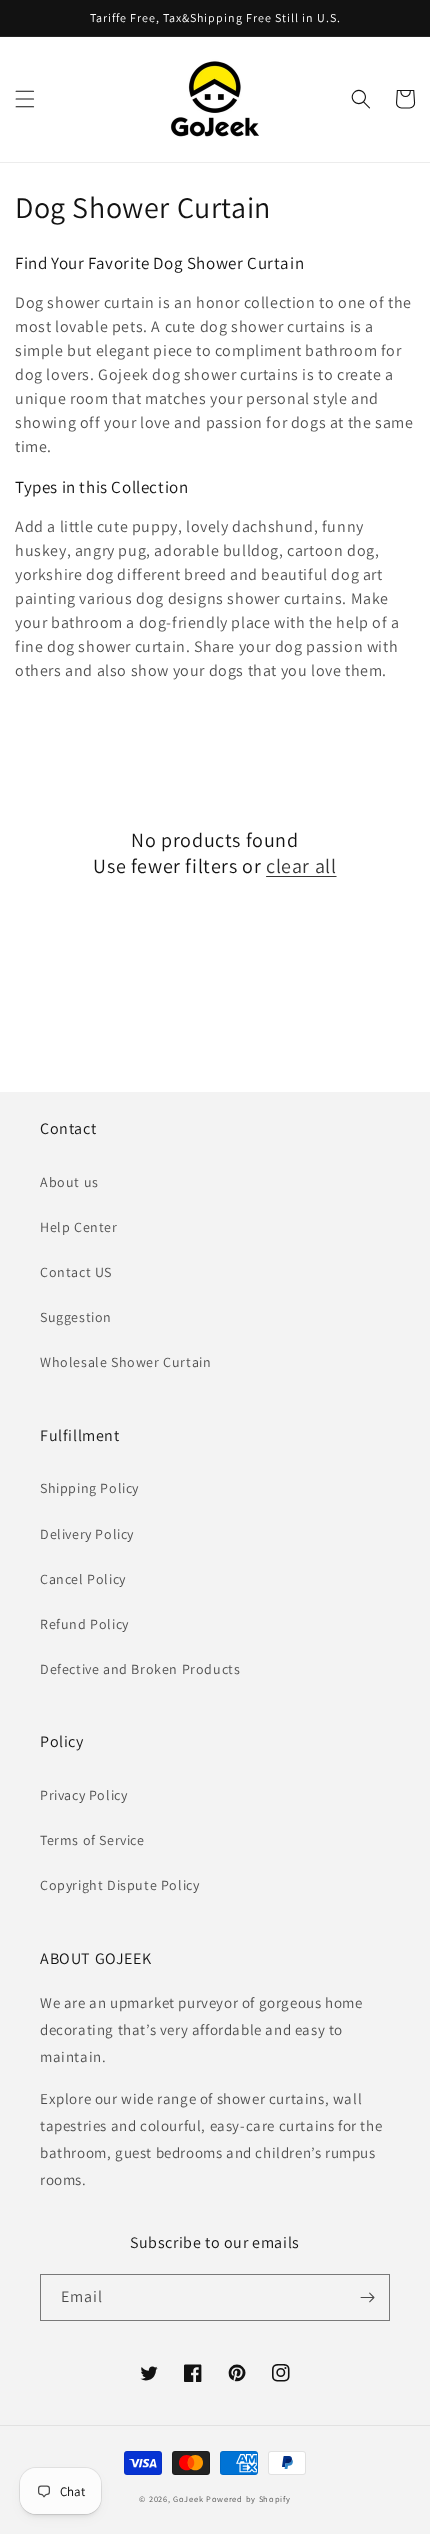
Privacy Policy (83, 1795)
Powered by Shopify (248, 2498)
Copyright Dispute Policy (119, 1885)
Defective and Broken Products (140, 1669)
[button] (25, 99)
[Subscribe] (367, 2297)
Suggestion (76, 1317)
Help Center (79, 1227)
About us (69, 1182)
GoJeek (188, 2498)
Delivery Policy (87, 1534)
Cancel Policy (83, 1579)
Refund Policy (84, 1624)
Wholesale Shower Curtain (125, 1362)
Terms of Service (92, 1840)
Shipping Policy (89, 1488)
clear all (301, 866)
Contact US (76, 1272)
